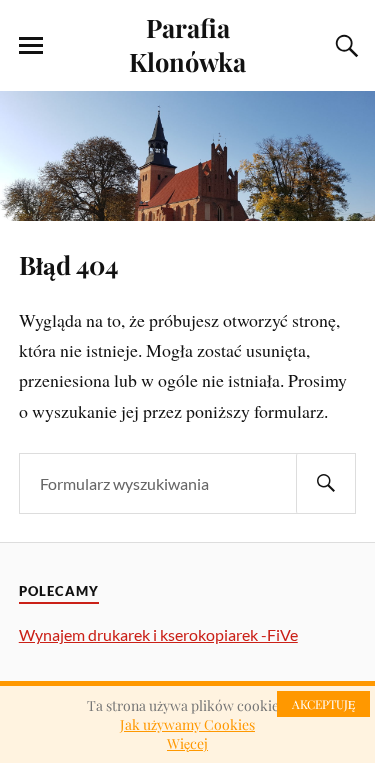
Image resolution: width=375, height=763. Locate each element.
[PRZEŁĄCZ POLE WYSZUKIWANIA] (344, 46)
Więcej (187, 743)
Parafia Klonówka (187, 44)
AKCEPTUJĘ (323, 704)
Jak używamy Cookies (187, 724)
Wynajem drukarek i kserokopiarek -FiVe (158, 634)
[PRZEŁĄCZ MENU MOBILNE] (31, 46)
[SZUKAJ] (326, 483)
